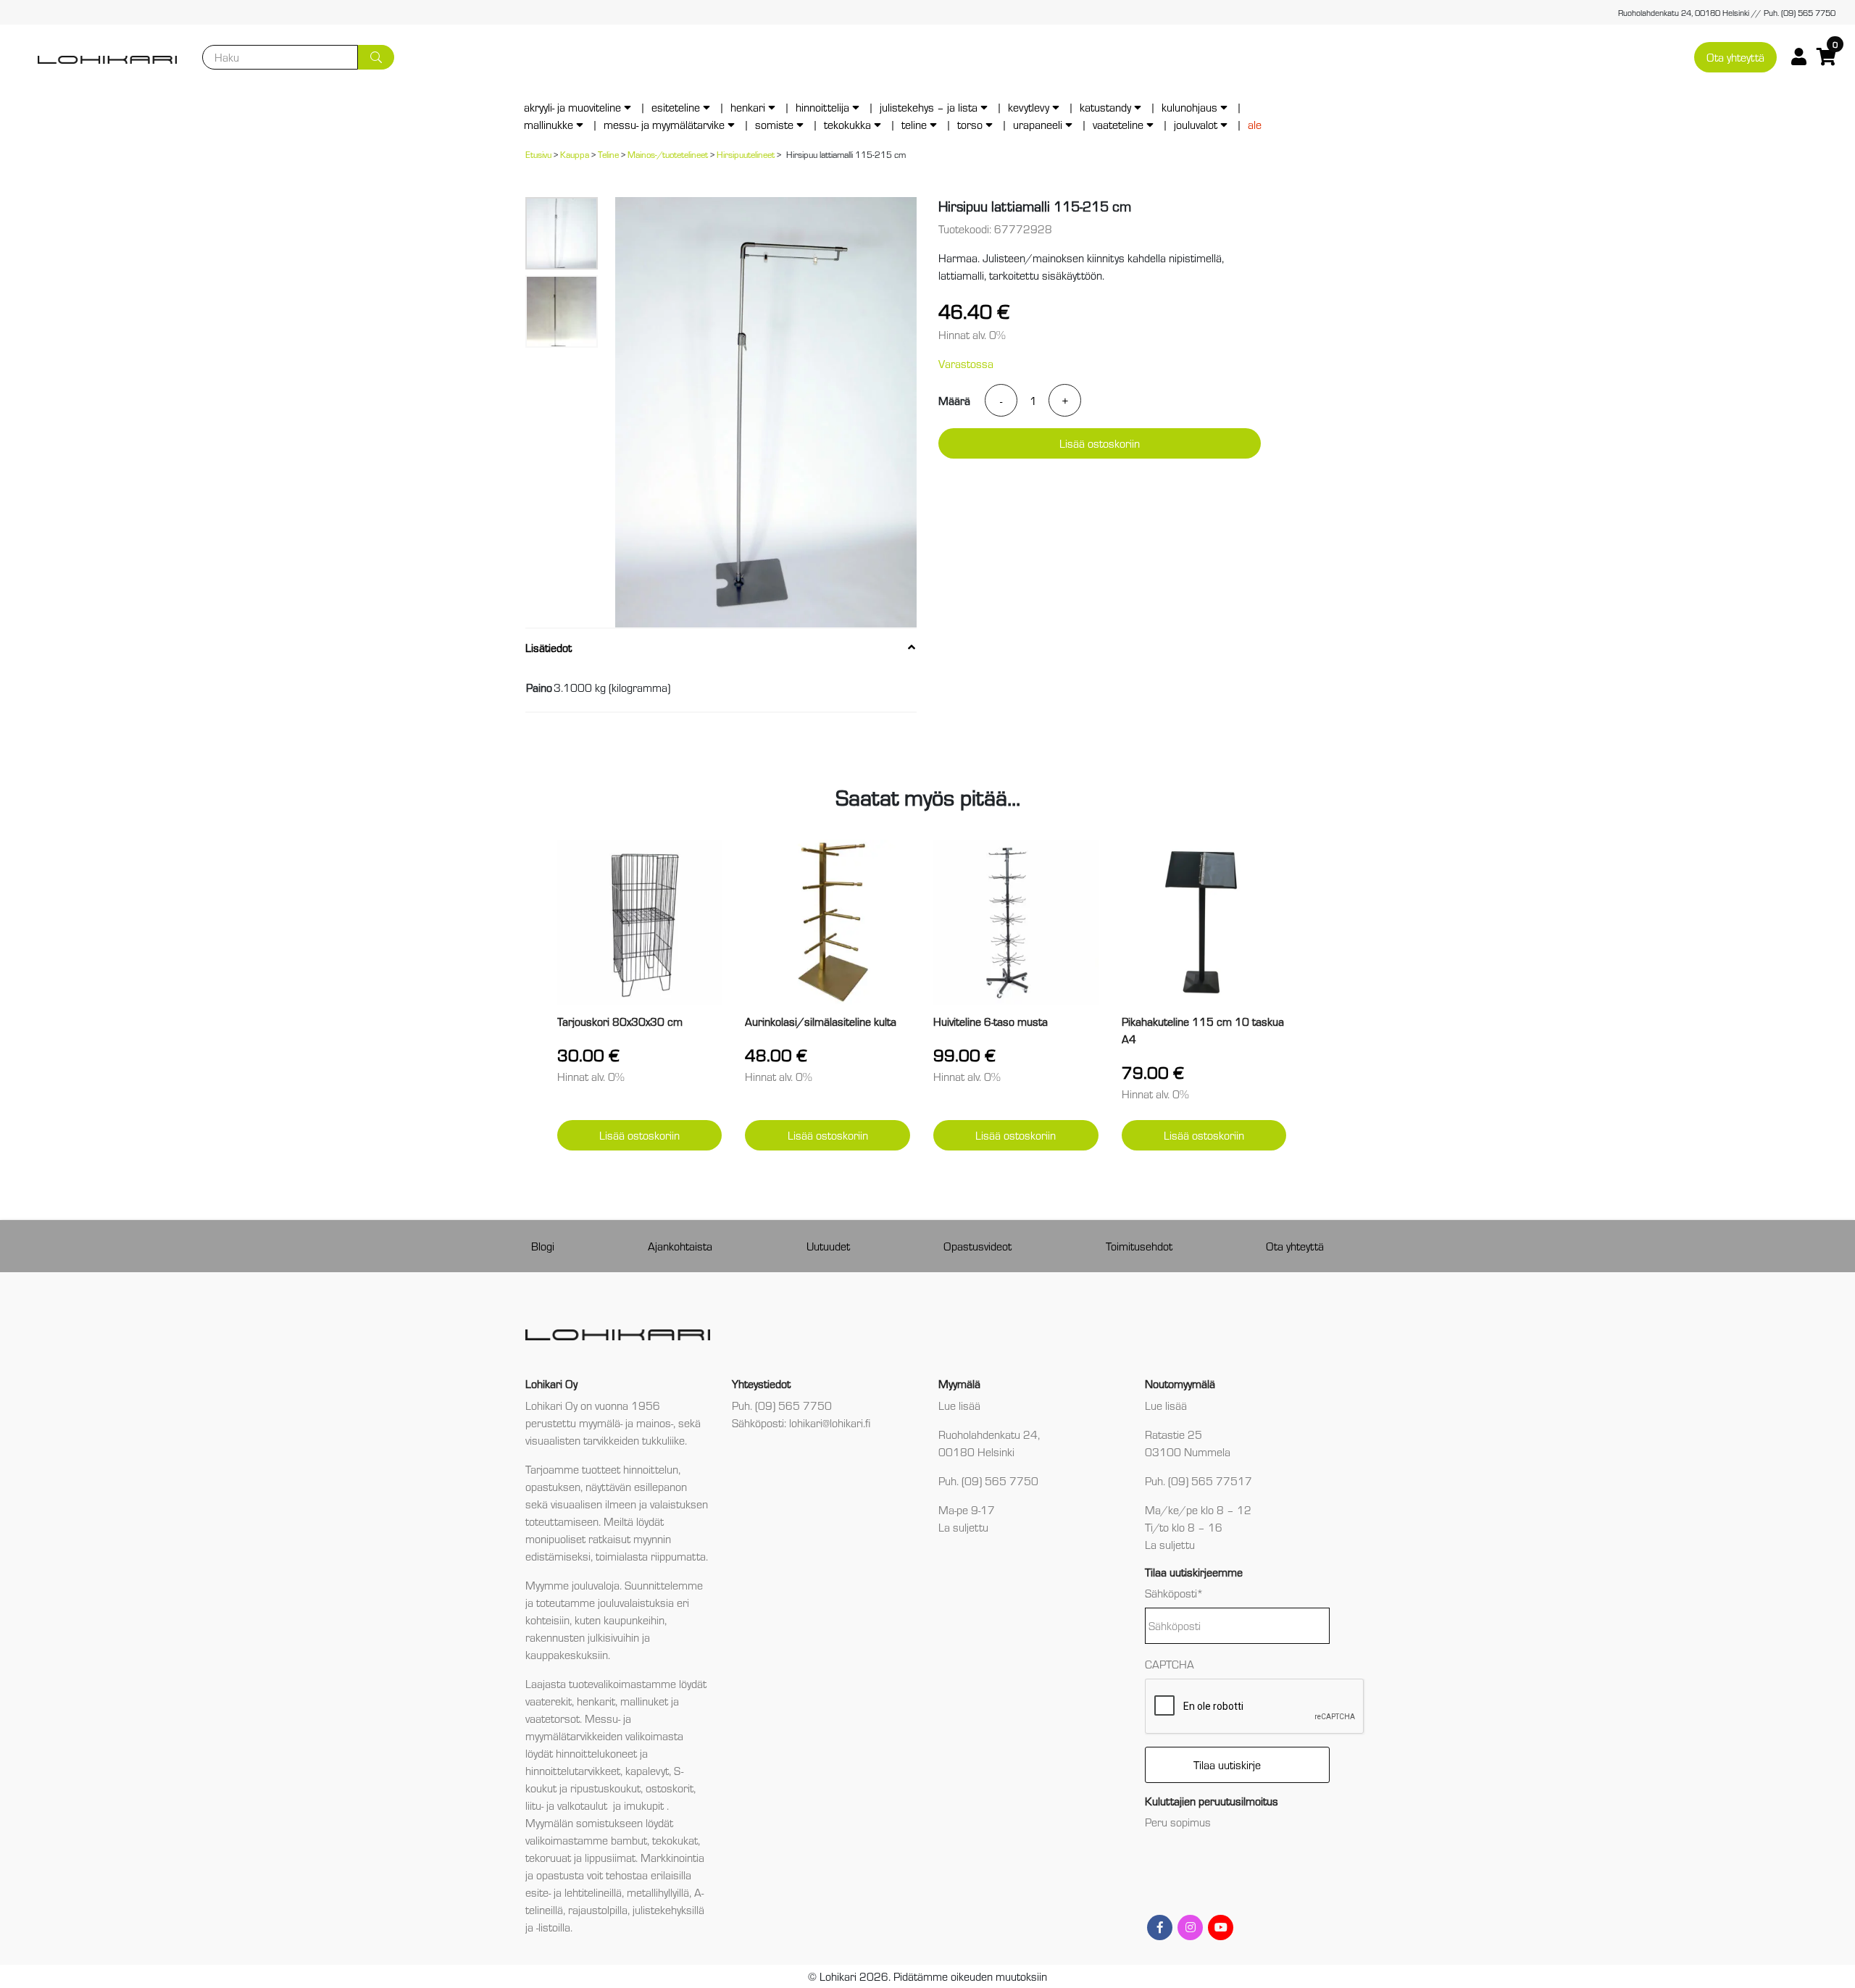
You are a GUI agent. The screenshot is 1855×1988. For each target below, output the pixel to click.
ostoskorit (670, 1788)
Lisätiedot (549, 647)
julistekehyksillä (668, 1909)
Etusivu (538, 154)
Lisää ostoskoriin (1100, 443)
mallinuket (644, 1701)
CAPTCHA (1170, 1664)
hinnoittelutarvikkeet (573, 1770)
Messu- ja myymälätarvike (664, 124)
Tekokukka (847, 124)
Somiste (774, 124)
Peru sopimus (1178, 1822)
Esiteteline (676, 107)
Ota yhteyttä (1735, 57)
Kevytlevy (1029, 107)
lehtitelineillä (593, 1892)
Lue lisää (959, 1405)
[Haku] (376, 57)
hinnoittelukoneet (596, 1753)
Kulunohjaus (1189, 107)
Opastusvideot (977, 1246)
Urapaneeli (1038, 124)
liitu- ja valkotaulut (568, 1805)
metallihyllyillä (658, 1892)
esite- (538, 1892)
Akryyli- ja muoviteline (572, 107)
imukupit (645, 1805)
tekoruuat (548, 1857)
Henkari (748, 107)
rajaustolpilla (598, 1909)
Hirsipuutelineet (746, 154)
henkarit (596, 1701)
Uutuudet (828, 1246)
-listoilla (553, 1927)
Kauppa (575, 154)
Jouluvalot (1196, 124)
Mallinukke (549, 124)
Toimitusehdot (1139, 1246)
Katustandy (1105, 107)
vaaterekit (549, 1701)
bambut (629, 1840)
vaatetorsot (553, 1718)
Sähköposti (1174, 1593)
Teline (914, 124)
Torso (970, 124)
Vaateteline (1118, 124)
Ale (1255, 124)
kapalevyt (647, 1770)
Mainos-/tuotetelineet (668, 154)
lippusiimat (610, 1857)
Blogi (543, 1246)
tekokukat (675, 1840)
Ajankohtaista (680, 1246)
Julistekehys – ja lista (929, 107)
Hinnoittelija (822, 107)
